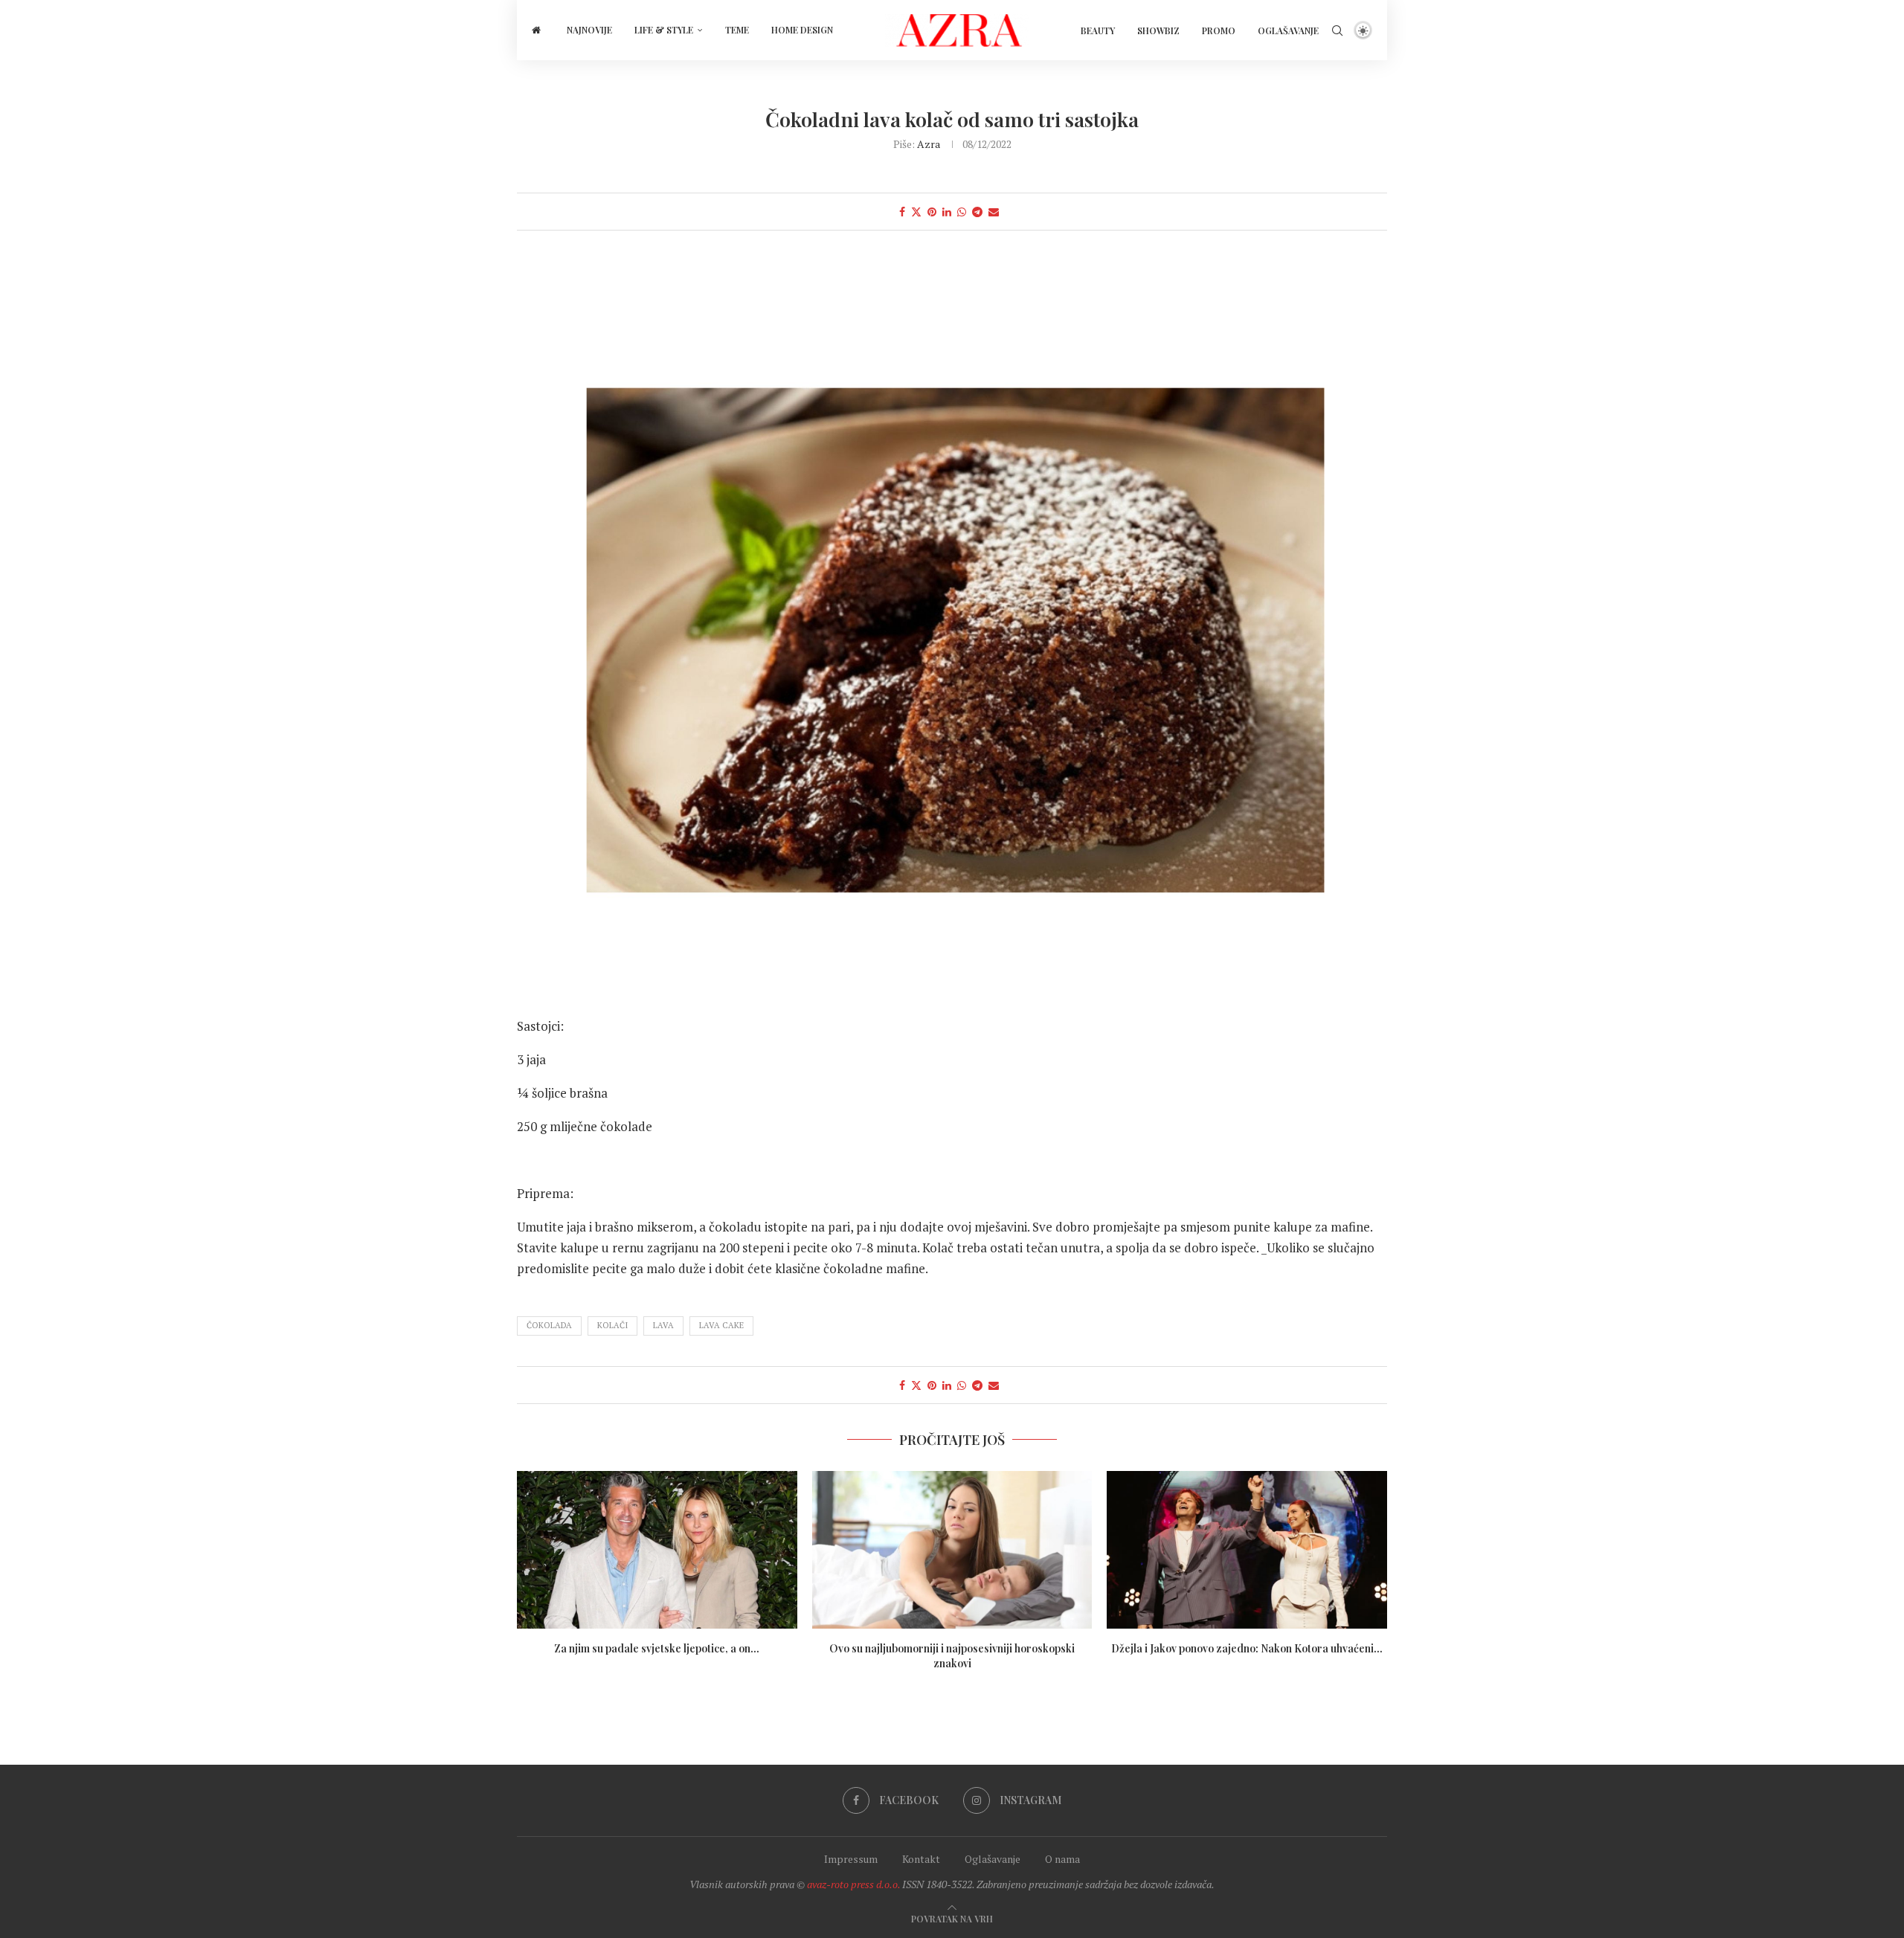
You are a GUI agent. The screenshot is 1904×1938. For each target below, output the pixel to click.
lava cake (721, 1325)
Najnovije (589, 30)
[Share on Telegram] (977, 212)
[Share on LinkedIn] (947, 212)
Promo (1219, 30)
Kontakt (921, 1859)
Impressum (851, 1859)
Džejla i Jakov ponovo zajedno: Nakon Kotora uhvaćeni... (1247, 1648)
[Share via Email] (994, 212)
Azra (929, 144)
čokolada (549, 1325)
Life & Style (664, 30)
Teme (737, 30)
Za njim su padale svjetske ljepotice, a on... (657, 1648)
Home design (802, 30)
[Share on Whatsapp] (962, 212)
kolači (612, 1325)
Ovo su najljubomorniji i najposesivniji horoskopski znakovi (952, 1656)
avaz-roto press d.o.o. (853, 1884)
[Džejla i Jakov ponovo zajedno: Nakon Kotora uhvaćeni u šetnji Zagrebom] (1247, 1550)
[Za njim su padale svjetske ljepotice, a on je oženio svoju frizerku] (657, 1550)
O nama (1062, 1859)
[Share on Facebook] (902, 212)
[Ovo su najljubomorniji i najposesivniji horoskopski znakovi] (952, 1550)
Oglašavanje (1288, 30)
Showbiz (1158, 30)
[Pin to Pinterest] (932, 212)
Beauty (1098, 30)
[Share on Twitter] (916, 212)
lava (663, 1325)
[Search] (1337, 30)
